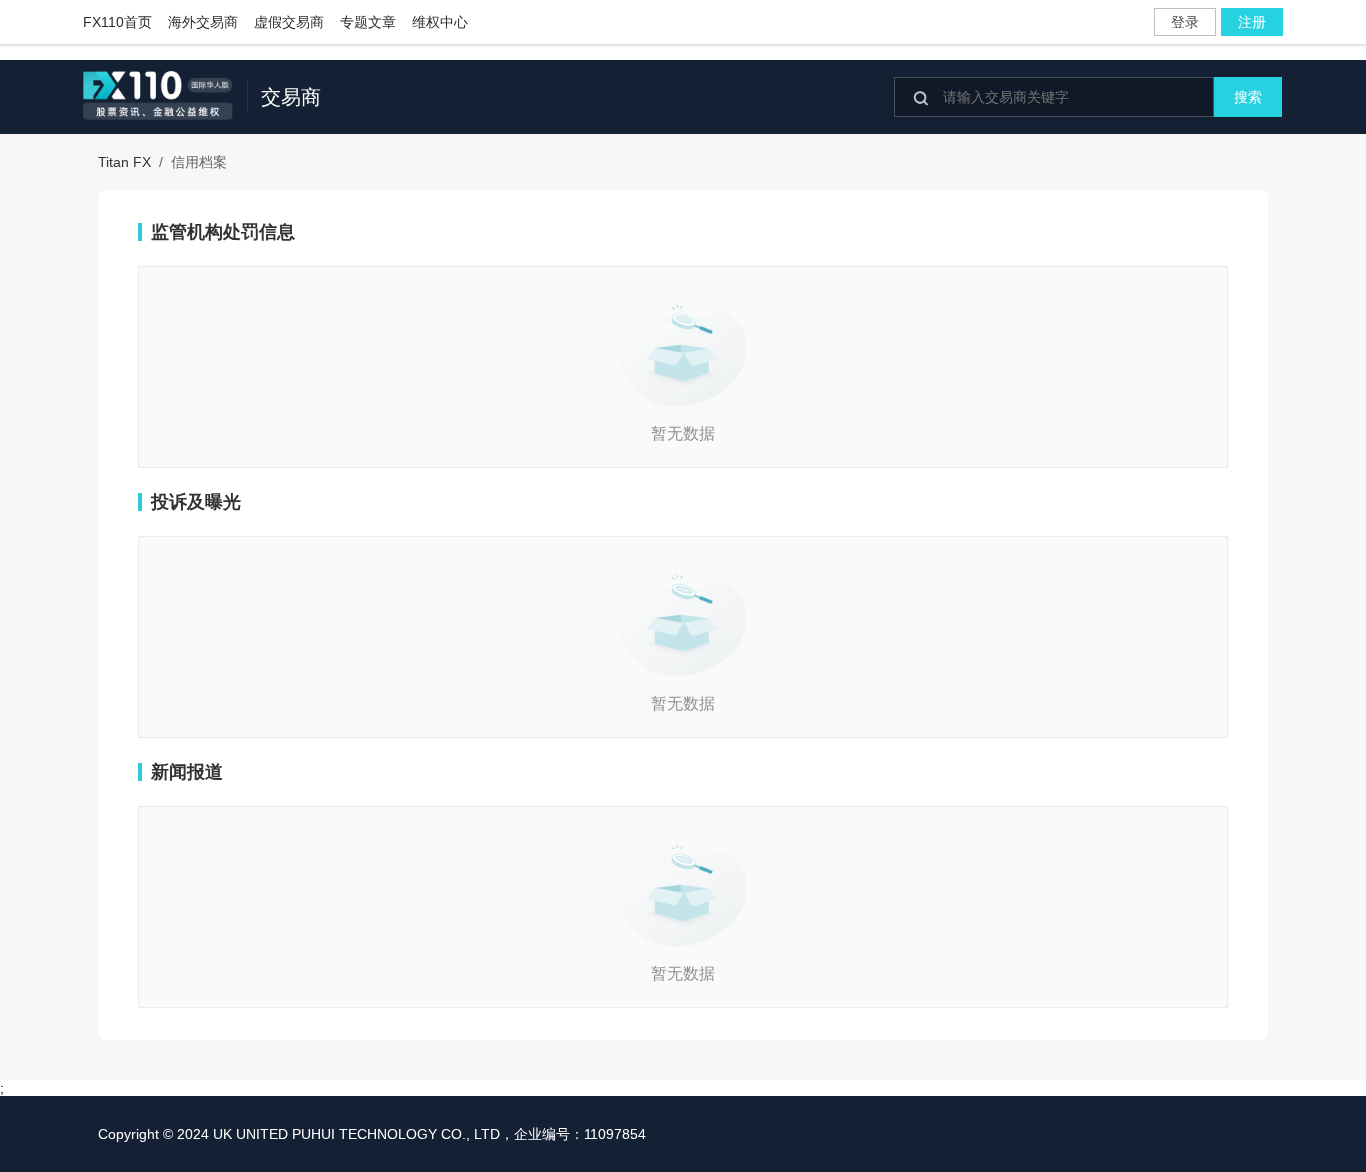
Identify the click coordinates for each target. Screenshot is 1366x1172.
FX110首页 (117, 22)
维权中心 (440, 22)
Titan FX (124, 162)
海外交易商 (203, 22)
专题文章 (368, 22)
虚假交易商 (289, 22)
